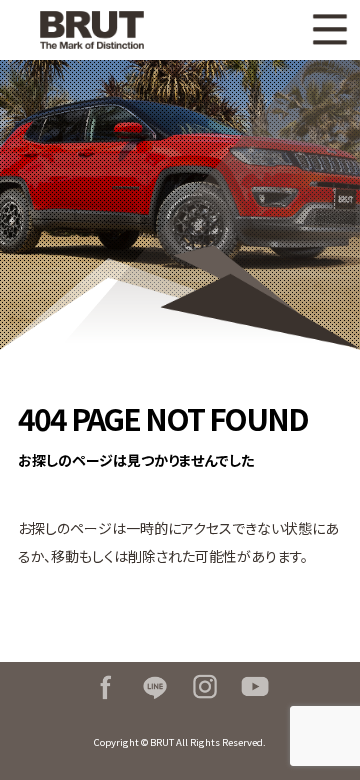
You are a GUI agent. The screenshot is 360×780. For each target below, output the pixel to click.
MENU (330, 30)
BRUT (100, 30)
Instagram (205, 687)
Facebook (105, 687)
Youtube (255, 687)
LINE (155, 687)
